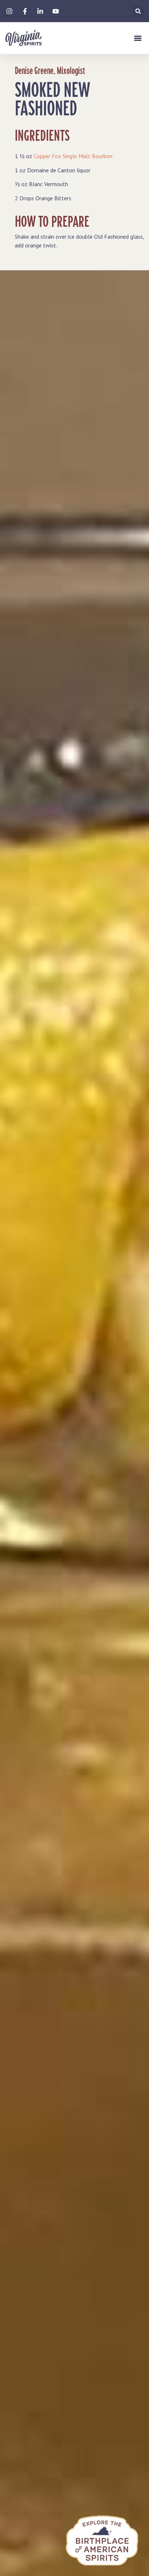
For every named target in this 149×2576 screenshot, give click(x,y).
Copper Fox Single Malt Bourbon (73, 156)
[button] (138, 11)
